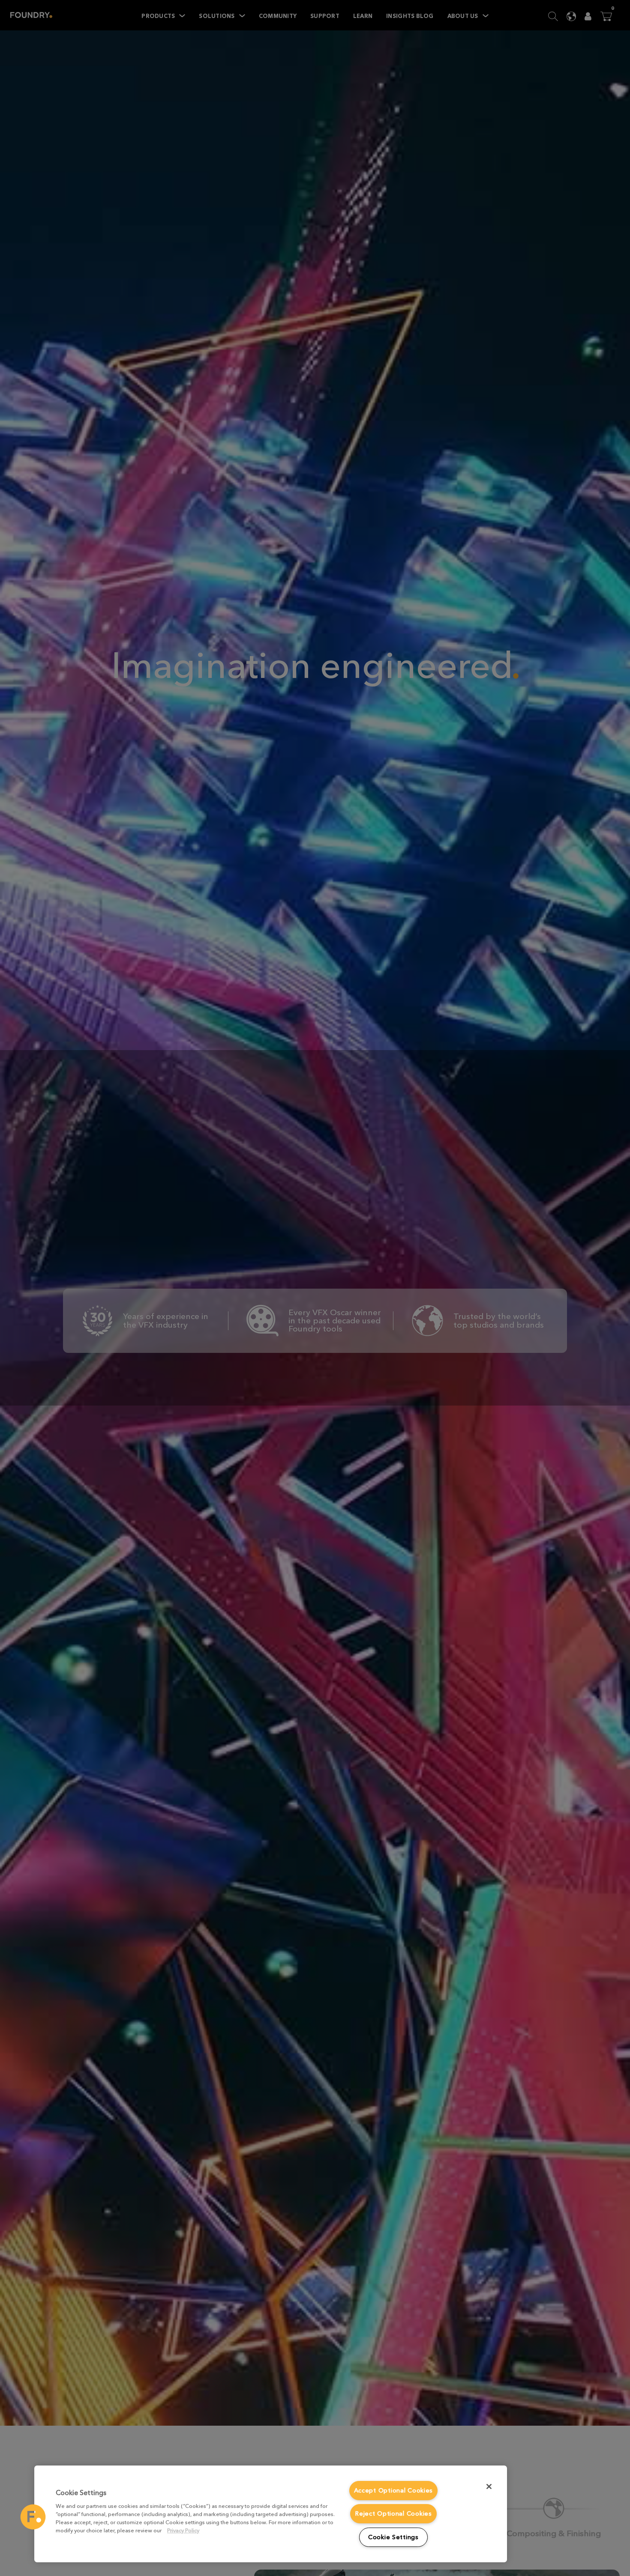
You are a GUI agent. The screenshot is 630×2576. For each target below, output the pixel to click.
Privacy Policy (183, 2530)
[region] (271, 2514)
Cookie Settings (393, 2537)
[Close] (489, 2486)
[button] (33, 2517)
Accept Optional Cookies (394, 2491)
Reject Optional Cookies (393, 2514)
